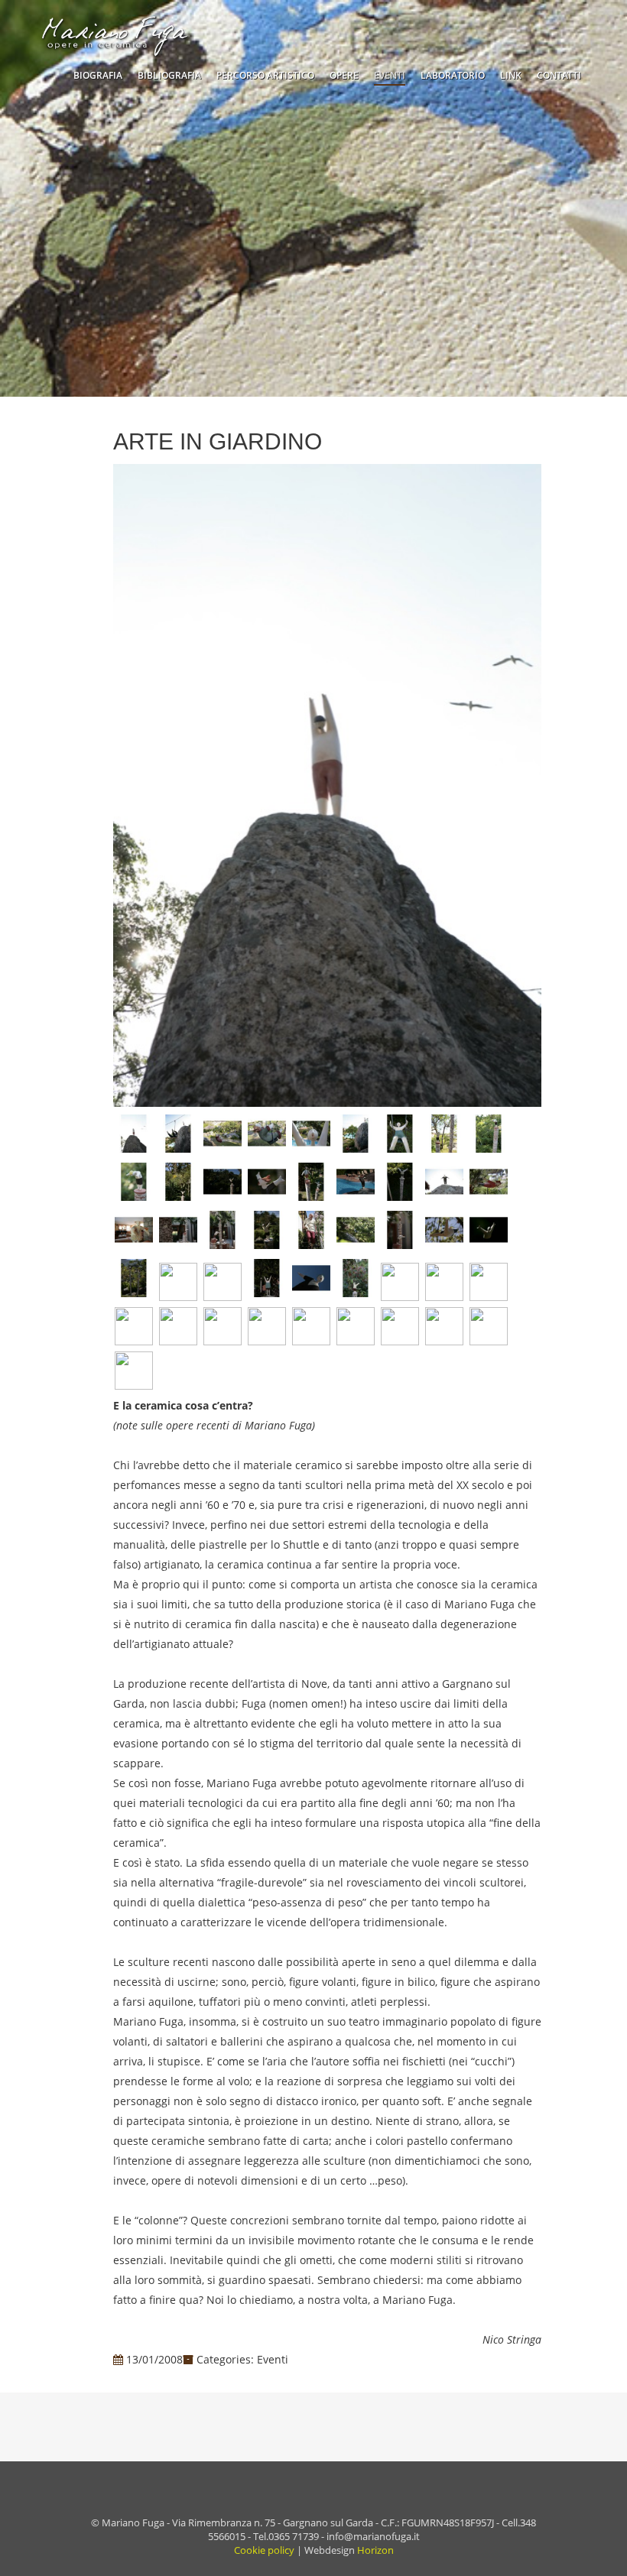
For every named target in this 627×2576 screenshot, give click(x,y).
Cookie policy (264, 2550)
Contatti (559, 75)
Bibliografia (169, 75)
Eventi (390, 75)
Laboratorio (453, 75)
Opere (344, 75)
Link (511, 75)
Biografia (98, 75)
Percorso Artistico (265, 75)
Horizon (375, 2550)
